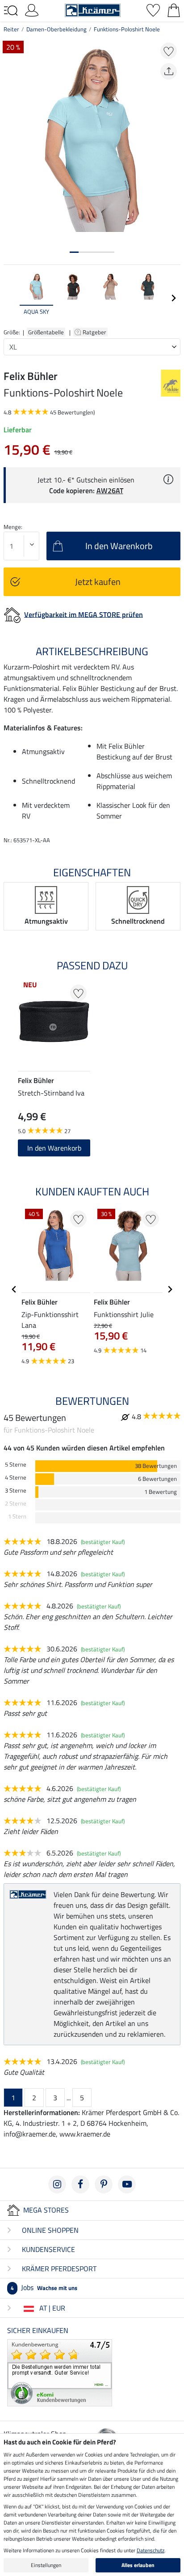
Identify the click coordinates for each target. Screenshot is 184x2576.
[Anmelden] (32, 9)
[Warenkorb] (174, 9)
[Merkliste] (153, 9)
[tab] (74, 252)
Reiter (11, 29)
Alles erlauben (138, 2565)
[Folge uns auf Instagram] (57, 2184)
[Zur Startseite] (93, 9)
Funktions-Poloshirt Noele (127, 29)
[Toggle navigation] (11, 11)
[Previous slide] (11, 298)
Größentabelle (46, 332)
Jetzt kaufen (98, 582)
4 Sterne (16, 1478)
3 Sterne (16, 1491)
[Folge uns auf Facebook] (80, 2184)
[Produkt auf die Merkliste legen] (169, 51)
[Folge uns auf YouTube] (127, 2184)
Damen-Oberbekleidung (56, 29)
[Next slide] (173, 298)
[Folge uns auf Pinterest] (104, 2184)
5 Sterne (16, 1465)
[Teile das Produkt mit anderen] (169, 71)
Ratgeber (95, 332)
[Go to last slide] (14, 1289)
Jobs (44, 2287)
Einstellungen (46, 2565)
